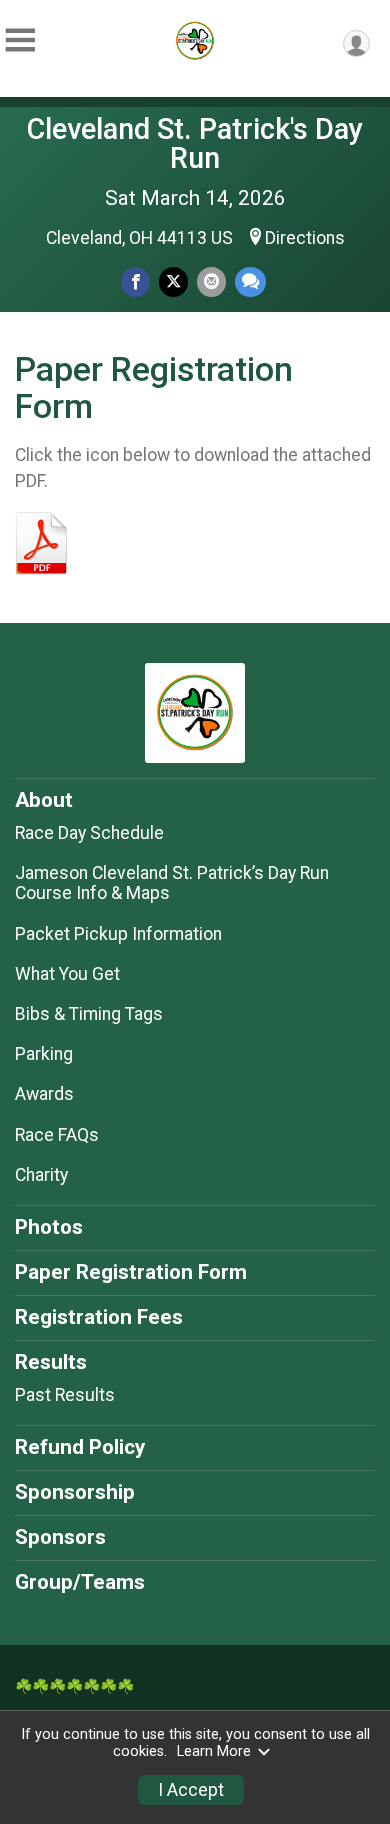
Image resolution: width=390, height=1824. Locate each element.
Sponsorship (75, 1492)
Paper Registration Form (131, 1272)
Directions (305, 238)
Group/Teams (80, 1582)
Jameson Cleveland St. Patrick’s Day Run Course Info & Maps (172, 883)
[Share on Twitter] (173, 281)
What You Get (67, 974)
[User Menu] (356, 43)
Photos (49, 1227)
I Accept (191, 1790)
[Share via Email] (211, 281)
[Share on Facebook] (135, 281)
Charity (41, 1175)
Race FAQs (57, 1135)
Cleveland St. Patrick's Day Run (195, 143)
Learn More (214, 1751)
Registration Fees (99, 1317)
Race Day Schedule (89, 833)
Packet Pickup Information (118, 934)
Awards (44, 1094)
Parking (44, 1054)
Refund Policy (80, 1447)
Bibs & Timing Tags (89, 1014)
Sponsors (60, 1537)
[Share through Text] (250, 281)
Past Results (65, 1395)
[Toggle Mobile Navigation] (20, 40)
